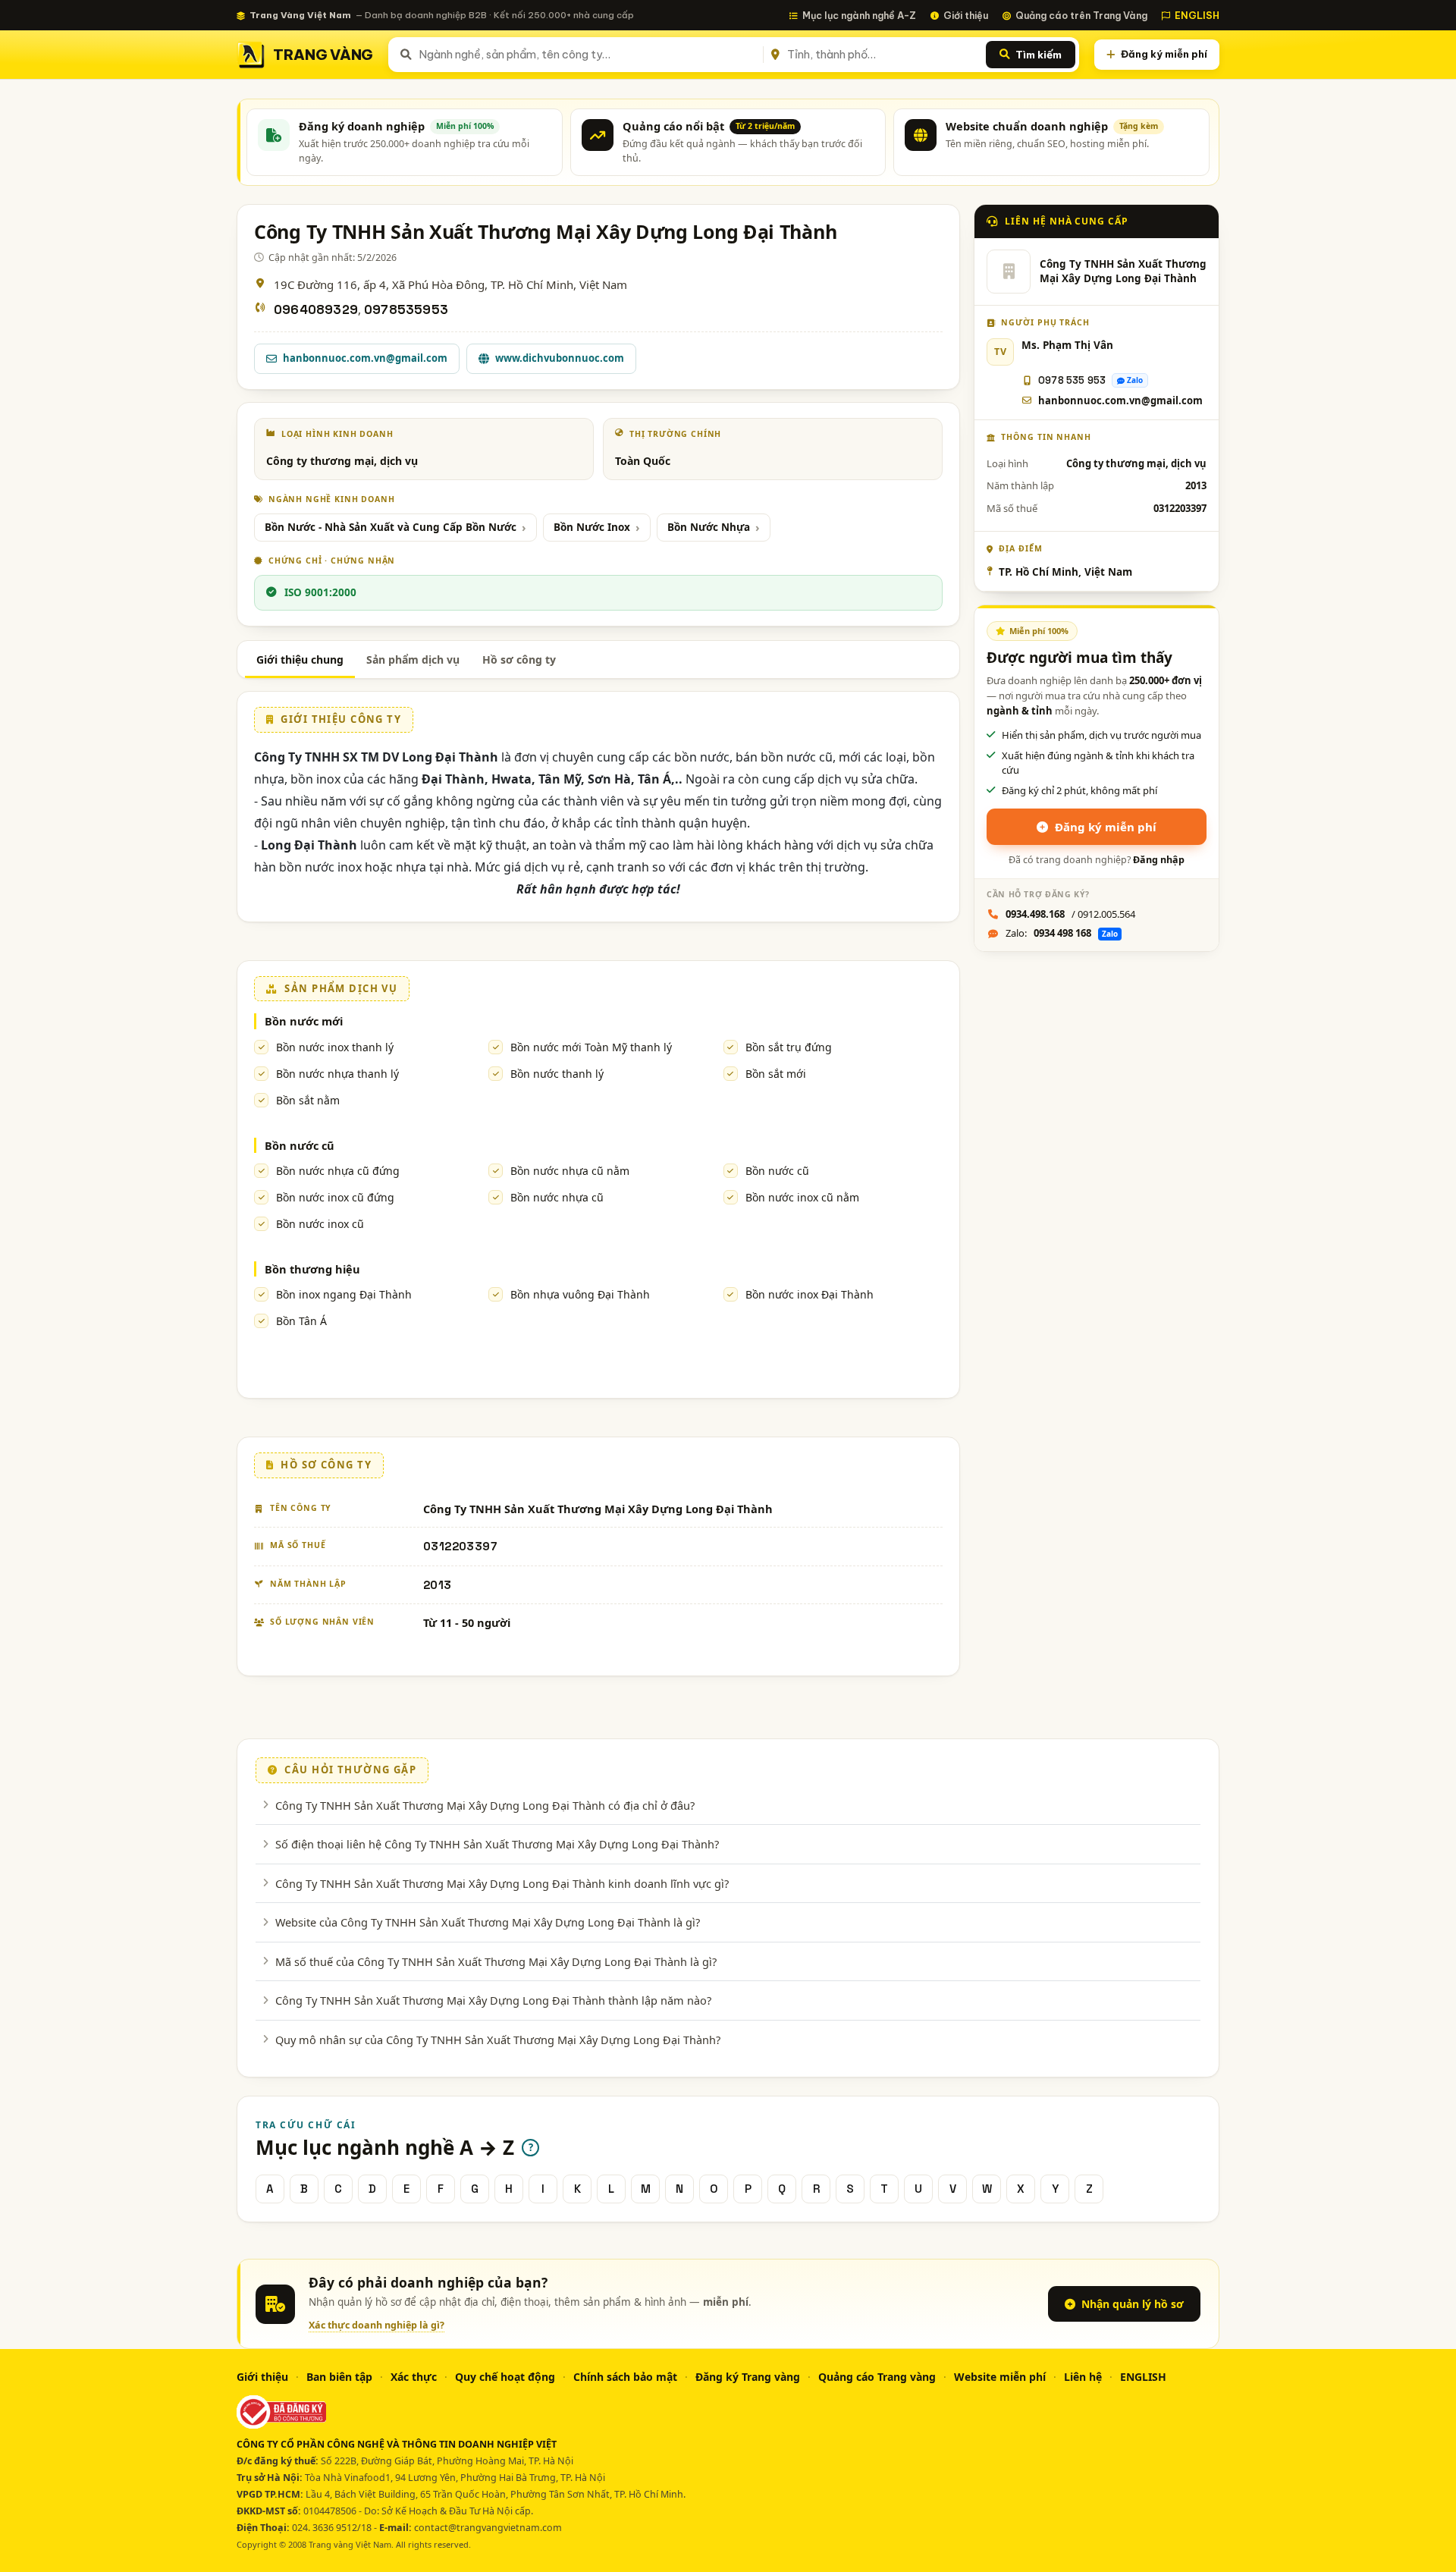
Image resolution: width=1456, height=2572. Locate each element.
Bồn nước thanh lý (557, 1074)
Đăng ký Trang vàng (748, 2377)
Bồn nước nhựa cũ (557, 1197)
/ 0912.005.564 (1070, 914)
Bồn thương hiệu (312, 1269)
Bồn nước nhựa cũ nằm (570, 1171)
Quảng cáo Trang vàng (877, 2377)
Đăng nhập (1159, 860)
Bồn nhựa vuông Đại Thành (580, 1294)
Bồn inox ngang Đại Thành (344, 1294)
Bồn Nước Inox (592, 527)
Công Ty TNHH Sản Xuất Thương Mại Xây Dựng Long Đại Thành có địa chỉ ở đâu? (485, 1805)
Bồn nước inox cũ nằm (802, 1197)
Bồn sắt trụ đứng (789, 1047)
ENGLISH (1197, 15)
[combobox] (588, 55)
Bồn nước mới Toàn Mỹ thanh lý (591, 1047)
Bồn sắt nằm (308, 1100)
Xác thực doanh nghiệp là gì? (377, 2325)
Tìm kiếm (1039, 55)
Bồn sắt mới (776, 1074)
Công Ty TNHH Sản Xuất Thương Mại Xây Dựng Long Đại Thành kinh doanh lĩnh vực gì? (502, 1883)
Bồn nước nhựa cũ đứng (338, 1171)
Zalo (1135, 380)
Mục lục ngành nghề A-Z (859, 15)
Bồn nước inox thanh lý (335, 1047)
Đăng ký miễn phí (1164, 54)
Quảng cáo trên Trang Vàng (1081, 15)
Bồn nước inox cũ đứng (335, 1197)
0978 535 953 (1072, 380)
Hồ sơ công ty (519, 659)
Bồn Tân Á (301, 1321)
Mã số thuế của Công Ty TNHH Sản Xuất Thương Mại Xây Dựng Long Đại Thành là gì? (496, 1961)
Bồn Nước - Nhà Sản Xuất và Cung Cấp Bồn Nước (391, 527)
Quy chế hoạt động (505, 2377)
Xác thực (414, 2377)
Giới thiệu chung (300, 659)
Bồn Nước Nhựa (709, 527)
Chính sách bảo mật (625, 2377)
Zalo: (1062, 933)
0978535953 (406, 310)
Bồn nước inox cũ (320, 1224)
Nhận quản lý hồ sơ (1133, 2304)
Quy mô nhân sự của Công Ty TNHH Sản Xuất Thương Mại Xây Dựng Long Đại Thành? (498, 2040)
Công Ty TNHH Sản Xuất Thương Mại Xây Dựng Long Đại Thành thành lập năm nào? (493, 2000)
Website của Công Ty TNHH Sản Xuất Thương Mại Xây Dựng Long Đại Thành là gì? (488, 1922)
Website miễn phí (1000, 2377)
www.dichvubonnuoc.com (560, 358)
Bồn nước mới (304, 1021)
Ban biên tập (339, 2377)
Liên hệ (1083, 2377)
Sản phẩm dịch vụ (413, 659)
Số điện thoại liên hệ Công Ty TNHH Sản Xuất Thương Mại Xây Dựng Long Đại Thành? (497, 1844)
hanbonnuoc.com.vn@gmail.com (365, 358)
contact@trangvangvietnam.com (488, 2528)
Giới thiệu (966, 15)
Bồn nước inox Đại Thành (810, 1294)
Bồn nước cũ (300, 1145)
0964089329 (316, 310)
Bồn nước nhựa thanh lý (337, 1074)
